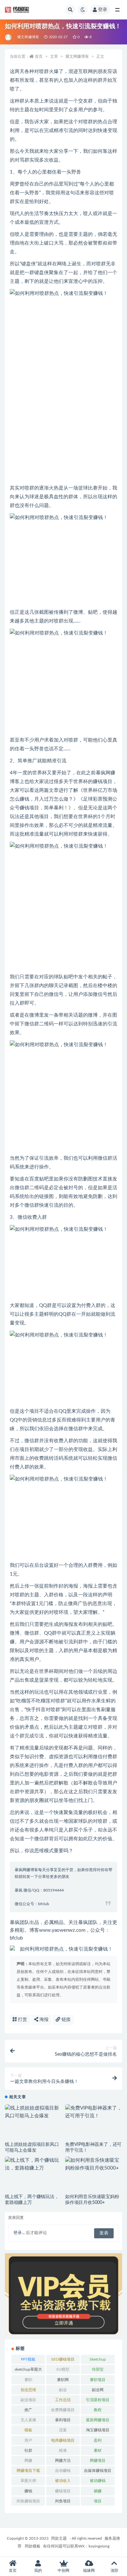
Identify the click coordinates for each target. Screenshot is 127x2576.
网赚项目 (98, 2461)
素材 (98, 2450)
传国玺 (98, 2369)
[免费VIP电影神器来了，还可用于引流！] (94, 2112)
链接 (65, 2020)
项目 (98, 2501)
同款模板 (33, 2546)
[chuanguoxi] (9, 37)
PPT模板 (28, 2359)
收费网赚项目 (63, 2410)
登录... (19, 2233)
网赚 (28, 2461)
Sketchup (98, 2359)
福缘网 (89, 2570)
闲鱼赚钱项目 (28, 2501)
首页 (39, 56)
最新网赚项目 (98, 2420)
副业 (63, 2390)
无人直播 (28, 2420)
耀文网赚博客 (28, 37)
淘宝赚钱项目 (98, 2430)
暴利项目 (63, 2420)
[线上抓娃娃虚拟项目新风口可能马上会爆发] (33, 2112)
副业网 (98, 2390)
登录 (103, 10)
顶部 (114, 2570)
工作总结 (63, 2400)
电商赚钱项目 (63, 2440)
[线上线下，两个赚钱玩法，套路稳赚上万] (33, 2164)
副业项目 (28, 2400)
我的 (38, 2570)
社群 (28, 2450)
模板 (28, 2430)
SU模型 (63, 2369)
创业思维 (28, 2390)
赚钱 (28, 2491)
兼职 (28, 2380)
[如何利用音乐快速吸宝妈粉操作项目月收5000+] (94, 2164)
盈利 (98, 2440)
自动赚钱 (63, 2471)
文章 (54, 56)
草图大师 (28, 2481)
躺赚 (98, 2491)
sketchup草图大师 (28, 2371)
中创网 (63, 2570)
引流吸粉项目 (98, 2400)
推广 (28, 2410)
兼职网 (63, 2380)
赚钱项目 (63, 2491)
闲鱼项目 (63, 2501)
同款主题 (59, 2538)
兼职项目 (98, 2380)
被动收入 (63, 2481)
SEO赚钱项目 (63, 2359)
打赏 (22, 2020)
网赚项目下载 (28, 2471)
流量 (63, 2430)
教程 (98, 2410)
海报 (43, 2020)
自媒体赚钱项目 (98, 2471)
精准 (63, 2450)
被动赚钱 (98, 2481)
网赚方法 (63, 2461)
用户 (28, 2440)
